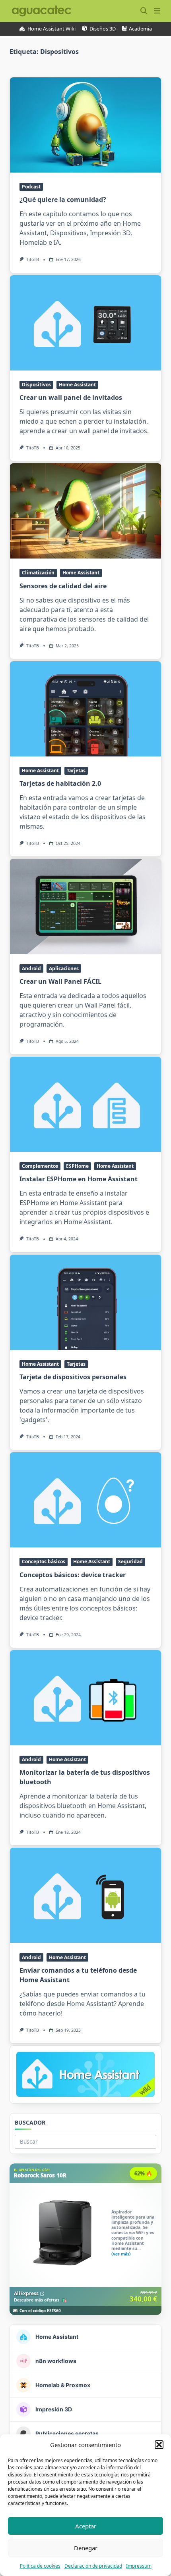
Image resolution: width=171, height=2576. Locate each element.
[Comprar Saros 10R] (85, 2239)
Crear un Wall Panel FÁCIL (60, 981)
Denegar (86, 2548)
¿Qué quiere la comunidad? (63, 200)
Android (31, 968)
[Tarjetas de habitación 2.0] (85, 709)
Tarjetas (76, 771)
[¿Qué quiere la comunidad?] (85, 125)
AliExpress (26, 2293)
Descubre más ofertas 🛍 (40, 2300)
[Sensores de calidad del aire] (85, 511)
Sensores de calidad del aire (63, 586)
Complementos (40, 1166)
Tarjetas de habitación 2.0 (60, 783)
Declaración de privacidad (93, 2566)
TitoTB (33, 259)
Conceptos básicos (44, 1562)
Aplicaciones (64, 968)
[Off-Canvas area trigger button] (157, 11)
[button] (159, 2445)
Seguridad (130, 1562)
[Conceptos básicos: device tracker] (85, 1500)
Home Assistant (77, 385)
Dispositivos (36, 385)
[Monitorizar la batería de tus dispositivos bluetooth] (85, 1698)
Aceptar (86, 2526)
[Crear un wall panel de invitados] (85, 323)
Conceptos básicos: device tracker (73, 1575)
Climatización (38, 573)
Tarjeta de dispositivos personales (73, 1377)
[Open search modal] (144, 11)
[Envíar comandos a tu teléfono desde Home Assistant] (85, 1895)
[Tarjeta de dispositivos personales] (85, 1302)
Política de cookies (40, 2566)
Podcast (31, 187)
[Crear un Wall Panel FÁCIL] (85, 906)
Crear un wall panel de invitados (71, 397)
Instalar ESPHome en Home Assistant (79, 1179)
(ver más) (121, 2254)
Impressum (139, 2566)
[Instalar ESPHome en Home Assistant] (85, 1104)
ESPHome (77, 1166)
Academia (140, 29)
